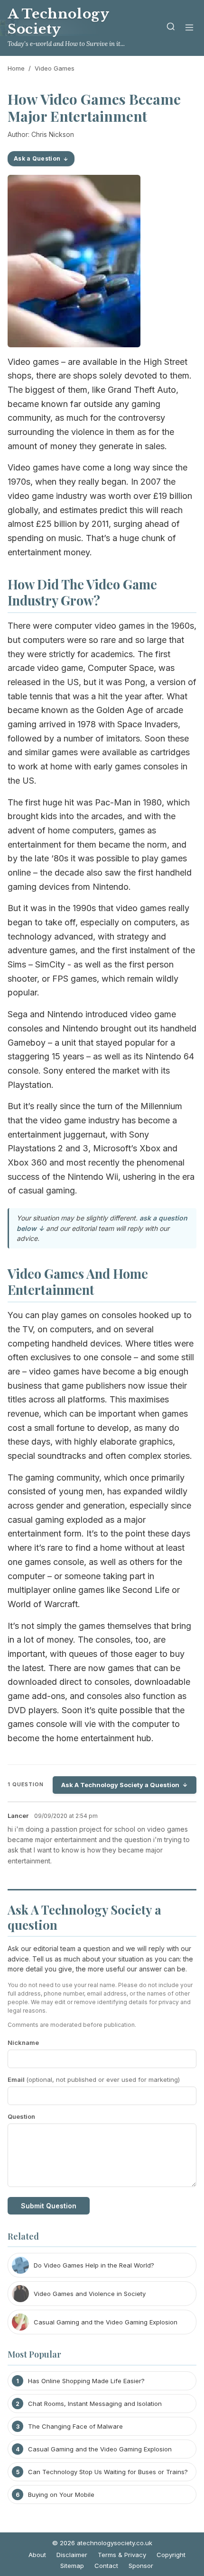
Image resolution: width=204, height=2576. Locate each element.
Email (94, 2079)
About (37, 2555)
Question (21, 2116)
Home (16, 68)
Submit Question (49, 2206)
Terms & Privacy (122, 2555)
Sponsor (141, 2566)
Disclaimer (72, 2555)
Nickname (23, 2043)
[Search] (171, 28)
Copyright (171, 2555)
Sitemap (72, 2566)
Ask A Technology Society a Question (120, 1785)
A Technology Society (58, 22)
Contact (106, 2566)
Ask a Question (37, 158)
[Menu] (189, 28)
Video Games (55, 68)
